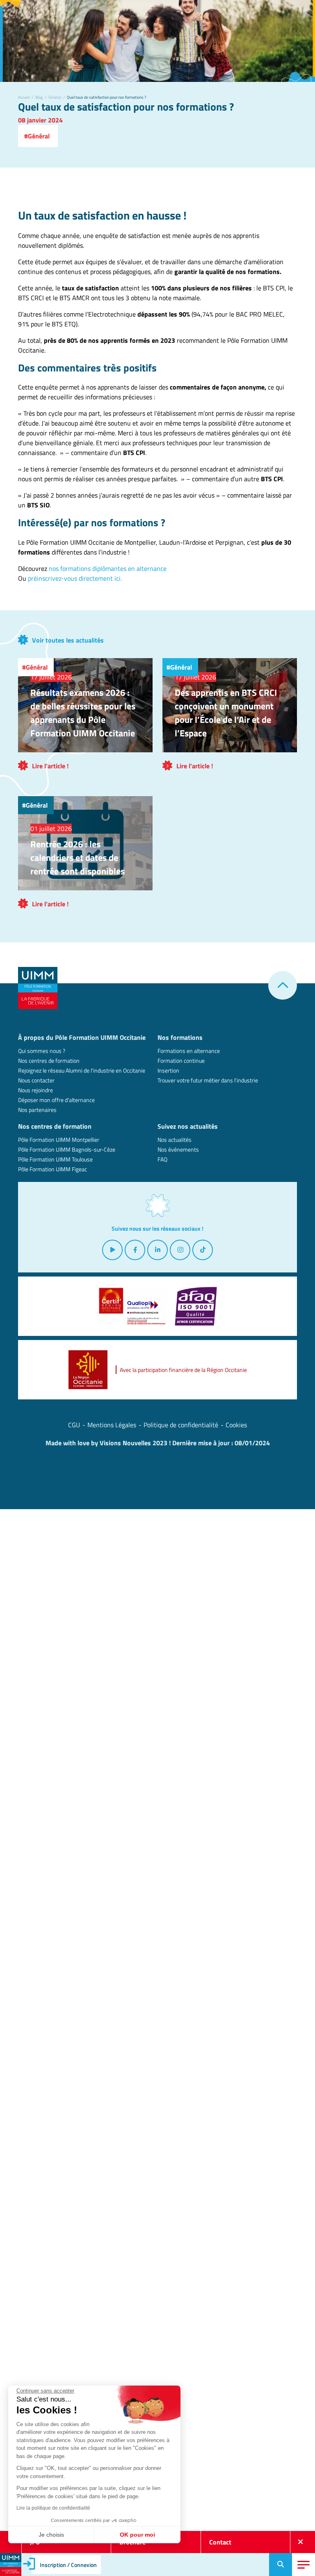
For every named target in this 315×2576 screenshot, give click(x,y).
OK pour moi (137, 2535)
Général (55, 97)
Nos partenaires (37, 1110)
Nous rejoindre (35, 1090)
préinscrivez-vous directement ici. (75, 578)
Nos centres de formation (49, 1061)
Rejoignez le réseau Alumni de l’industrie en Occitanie (82, 1070)
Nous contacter (36, 1080)
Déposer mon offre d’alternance (56, 1100)
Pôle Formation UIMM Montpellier (59, 1140)
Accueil (24, 97)
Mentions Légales (112, 1425)
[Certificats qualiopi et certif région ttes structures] (132, 1306)
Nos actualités (175, 1140)
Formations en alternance (189, 1051)
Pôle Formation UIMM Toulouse (55, 1159)
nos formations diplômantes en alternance (108, 568)
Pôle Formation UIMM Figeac (52, 1169)
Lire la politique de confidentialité (53, 2508)
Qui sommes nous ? (42, 1051)
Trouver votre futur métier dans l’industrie (208, 1080)
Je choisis (51, 2535)
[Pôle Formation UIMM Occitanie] (11, 2565)
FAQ (162, 1159)
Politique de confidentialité (181, 1425)
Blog (39, 97)
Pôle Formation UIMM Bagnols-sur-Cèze (67, 1149)
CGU (74, 1425)
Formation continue (181, 1061)
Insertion (168, 1070)
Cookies (236, 1425)
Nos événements (178, 1149)
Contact (220, 2542)
